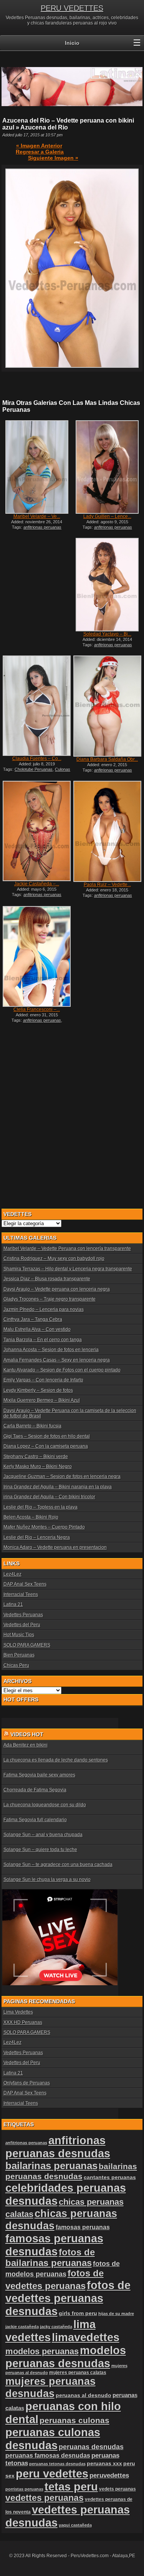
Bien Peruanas (19, 1655)
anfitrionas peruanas (42, 1020)
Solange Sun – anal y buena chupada (43, 1835)
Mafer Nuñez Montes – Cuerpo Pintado (44, 1527)
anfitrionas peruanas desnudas (58, 2147)
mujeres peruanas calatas (78, 2373)
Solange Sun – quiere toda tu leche (40, 1850)
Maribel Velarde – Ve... (37, 516)
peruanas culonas (74, 2420)
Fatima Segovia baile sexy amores (39, 1775)
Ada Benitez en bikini (26, 1745)
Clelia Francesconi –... (37, 1009)
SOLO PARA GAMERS (27, 1645)
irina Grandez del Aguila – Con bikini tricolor (49, 1497)
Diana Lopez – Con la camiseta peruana (46, 1446)
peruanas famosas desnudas (48, 2456)
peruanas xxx (104, 2464)
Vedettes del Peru (22, 1625)
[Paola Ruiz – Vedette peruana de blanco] (107, 831)
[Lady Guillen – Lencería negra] (107, 467)
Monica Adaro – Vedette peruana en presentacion (55, 1547)
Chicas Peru (16, 1665)
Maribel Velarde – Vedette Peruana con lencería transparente (67, 1249)
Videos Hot (27, 1734)
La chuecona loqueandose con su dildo (45, 1805)
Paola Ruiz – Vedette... (107, 885)
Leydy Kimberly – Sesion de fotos (38, 1390)
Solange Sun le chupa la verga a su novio (47, 1880)
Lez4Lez (12, 1574)
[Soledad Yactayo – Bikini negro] (107, 585)
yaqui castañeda (75, 2525)
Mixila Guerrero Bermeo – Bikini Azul (42, 1400)
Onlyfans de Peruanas (27, 2083)
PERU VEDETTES (72, 8)
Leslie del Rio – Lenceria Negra (37, 1537)
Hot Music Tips (19, 1635)
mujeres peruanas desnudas (50, 2387)
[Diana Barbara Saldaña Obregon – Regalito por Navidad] (107, 706)
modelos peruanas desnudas (66, 2357)
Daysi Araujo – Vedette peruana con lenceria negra (57, 1289)
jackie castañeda (22, 2327)
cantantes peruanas (110, 2177)
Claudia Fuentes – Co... (37, 759)
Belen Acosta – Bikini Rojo (31, 1517)
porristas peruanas (24, 2489)
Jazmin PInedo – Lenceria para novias (44, 1309)
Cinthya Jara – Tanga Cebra (33, 1319)
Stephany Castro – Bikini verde (36, 1457)
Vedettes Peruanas (23, 1615)
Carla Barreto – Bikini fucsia (32, 1426)
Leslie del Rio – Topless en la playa (41, 1507)
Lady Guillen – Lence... (107, 516)
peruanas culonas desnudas (53, 2439)
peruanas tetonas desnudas (57, 2464)
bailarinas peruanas (51, 2166)
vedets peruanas (118, 2489)
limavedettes (86, 2337)
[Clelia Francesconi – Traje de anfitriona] (36, 956)
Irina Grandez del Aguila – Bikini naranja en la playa (58, 1487)
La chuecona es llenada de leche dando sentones (56, 1760)
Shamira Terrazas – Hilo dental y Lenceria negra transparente (68, 1269)
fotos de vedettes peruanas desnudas (68, 2298)
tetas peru (71, 2487)
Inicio (72, 43)
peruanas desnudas (91, 2447)
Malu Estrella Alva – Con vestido (37, 1329)
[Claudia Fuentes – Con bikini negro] (36, 706)
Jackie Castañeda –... (37, 884)
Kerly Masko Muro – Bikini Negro (38, 1467)
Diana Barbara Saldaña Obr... (107, 759)
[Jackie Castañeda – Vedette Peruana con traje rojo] (36, 831)
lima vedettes (50, 2331)
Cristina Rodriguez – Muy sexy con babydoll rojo (54, 1259)
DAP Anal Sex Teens (25, 1584)
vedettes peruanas (45, 2498)
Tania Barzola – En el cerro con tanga (43, 1340)
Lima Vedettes (18, 2012)
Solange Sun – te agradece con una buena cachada (58, 1865)
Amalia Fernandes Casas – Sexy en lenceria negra (57, 1360)
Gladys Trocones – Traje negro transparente (50, 1299)
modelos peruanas (42, 2351)
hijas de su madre (116, 2314)
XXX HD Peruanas (23, 2022)
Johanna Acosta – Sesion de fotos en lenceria (51, 1350)
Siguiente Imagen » (53, 158)
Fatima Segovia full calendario (35, 1820)
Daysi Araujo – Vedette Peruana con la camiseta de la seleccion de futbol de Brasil (70, 1413)
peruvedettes (109, 2475)
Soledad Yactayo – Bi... (107, 634)
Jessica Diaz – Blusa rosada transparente (47, 1279)
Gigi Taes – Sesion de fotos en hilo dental (47, 1436)
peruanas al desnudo (84, 2395)
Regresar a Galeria (40, 152)
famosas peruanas (83, 2227)
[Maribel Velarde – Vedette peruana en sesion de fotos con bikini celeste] (36, 467)
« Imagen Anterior (39, 146)
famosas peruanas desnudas (54, 2245)
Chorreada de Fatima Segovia (35, 1790)
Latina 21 (13, 1604)
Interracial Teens (21, 1594)
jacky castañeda (56, 2327)
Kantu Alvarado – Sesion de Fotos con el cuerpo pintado (62, 1370)
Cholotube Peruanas (34, 769)
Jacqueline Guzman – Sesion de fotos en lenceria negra (62, 1476)
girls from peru (78, 2313)
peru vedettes (52, 2474)
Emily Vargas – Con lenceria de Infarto (43, 1380)
